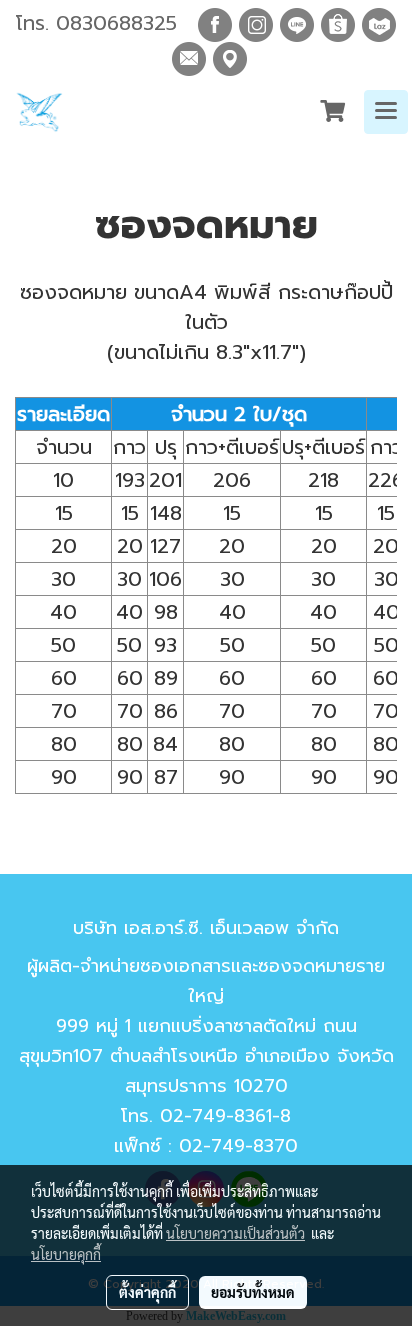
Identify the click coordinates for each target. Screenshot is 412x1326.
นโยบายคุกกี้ (66, 1254)
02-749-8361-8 (225, 1116)
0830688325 (116, 23)
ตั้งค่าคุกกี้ (147, 1292)
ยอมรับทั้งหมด (253, 1292)
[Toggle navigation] (386, 112)
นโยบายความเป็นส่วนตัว (235, 1233)
